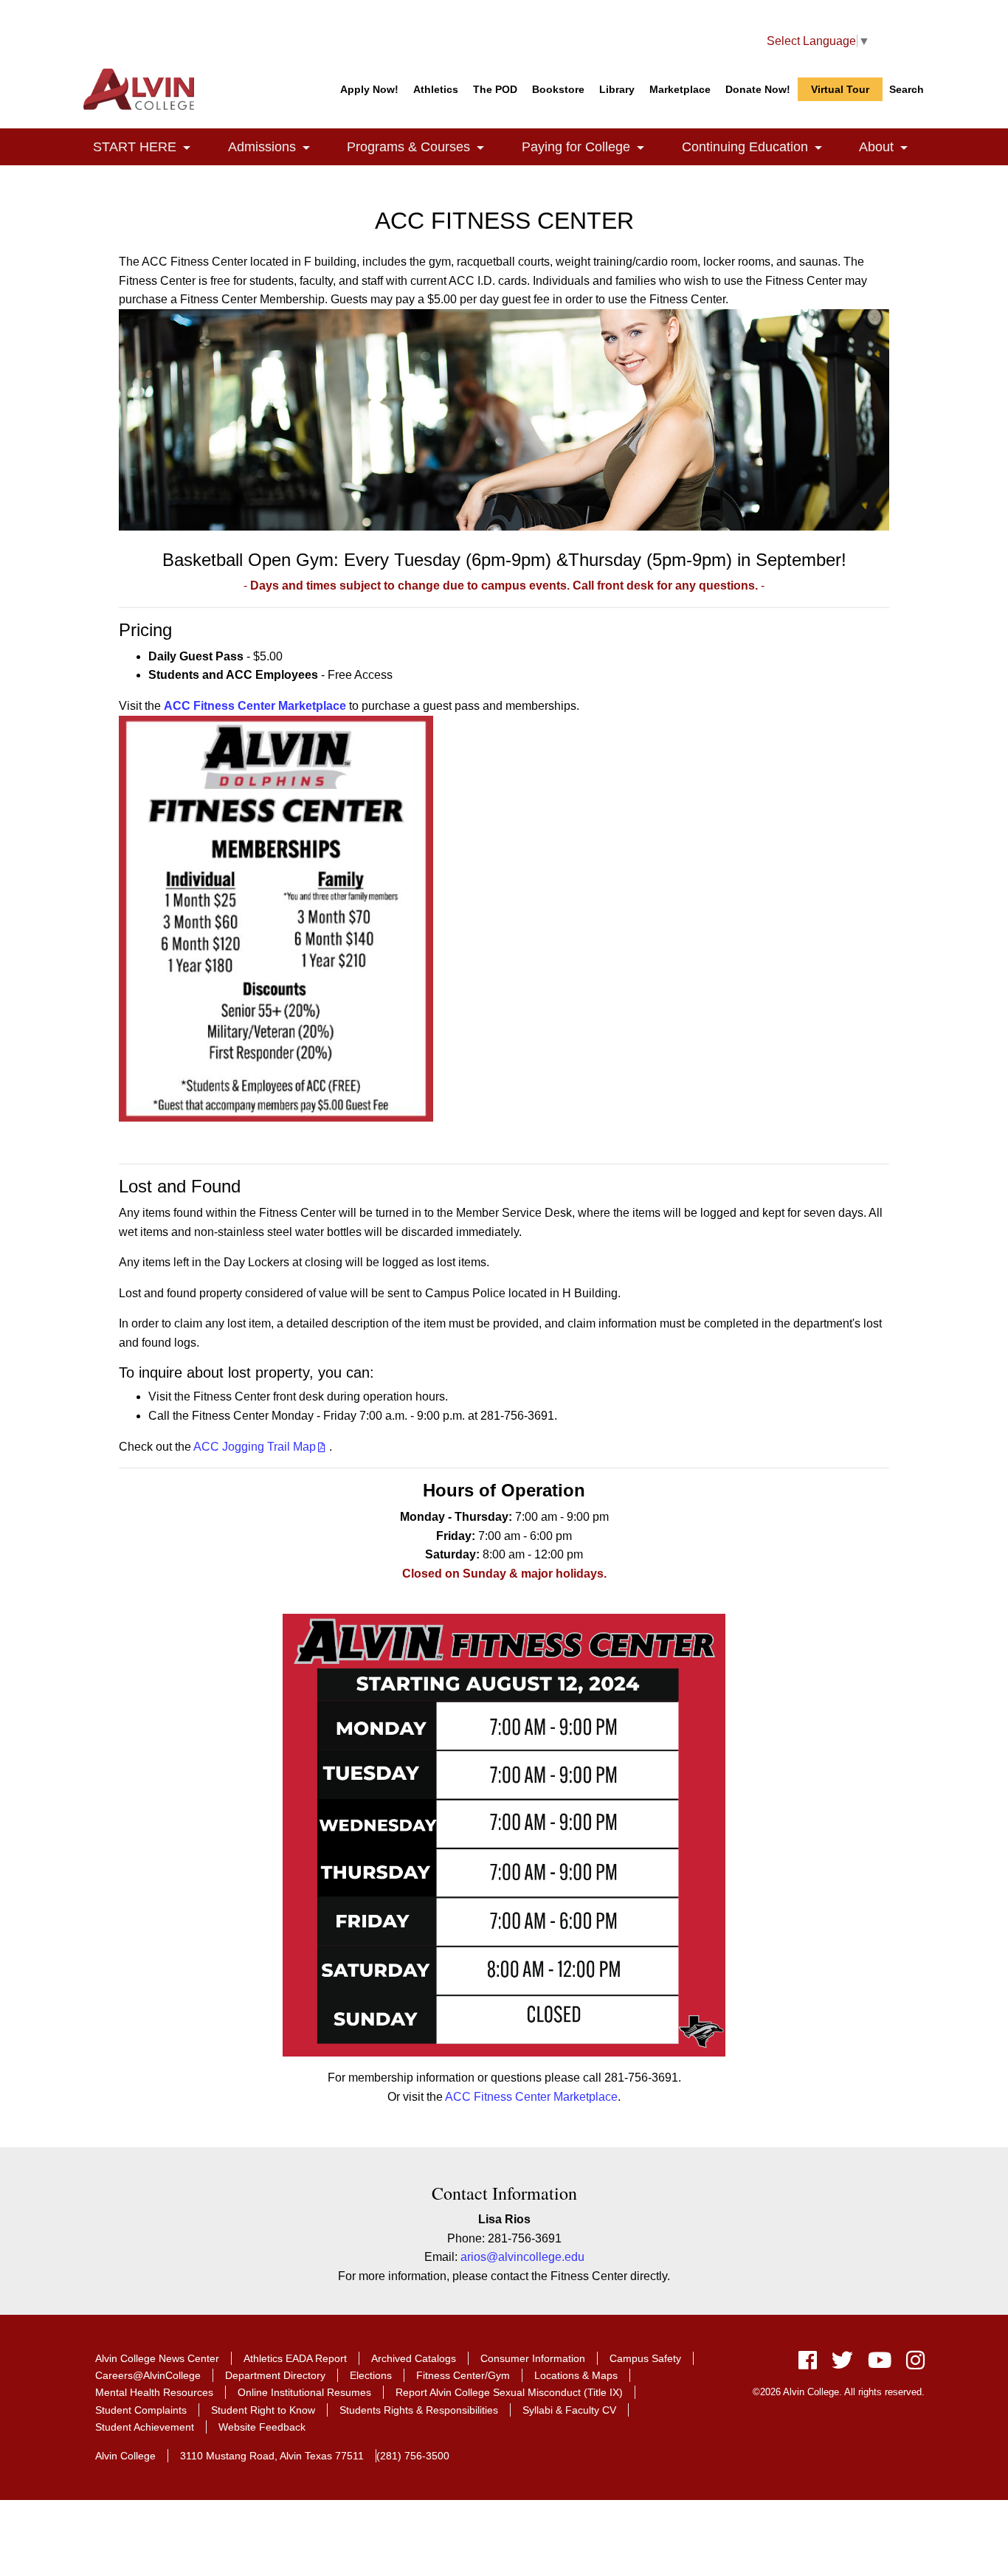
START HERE (150, 147)
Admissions (277, 147)
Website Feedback (262, 2427)
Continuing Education (760, 147)
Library (617, 89)
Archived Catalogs (414, 2358)
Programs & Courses (424, 147)
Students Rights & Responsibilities (419, 2410)
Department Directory (275, 2375)
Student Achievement (145, 2427)
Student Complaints (141, 2410)
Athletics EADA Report (295, 2358)
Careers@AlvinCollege (148, 2375)
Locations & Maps (576, 2375)
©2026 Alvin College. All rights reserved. (839, 2392)
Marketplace (680, 89)
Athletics (436, 89)
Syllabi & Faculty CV (569, 2410)
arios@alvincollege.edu (522, 2257)
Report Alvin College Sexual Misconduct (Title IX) (509, 2392)
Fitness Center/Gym (463, 2375)
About (892, 147)
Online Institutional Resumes (304, 2392)
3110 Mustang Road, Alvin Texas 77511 (272, 2456)
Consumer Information (533, 2358)
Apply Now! (369, 89)
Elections (371, 2375)
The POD (495, 89)
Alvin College (125, 2456)
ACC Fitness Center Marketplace (531, 2097)
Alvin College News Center (157, 2358)
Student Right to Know (263, 2410)
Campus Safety (645, 2358)
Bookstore (558, 89)
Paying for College (591, 147)
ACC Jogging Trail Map (255, 1447)
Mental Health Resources (154, 2392)
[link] (187, 149)
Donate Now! (758, 89)
